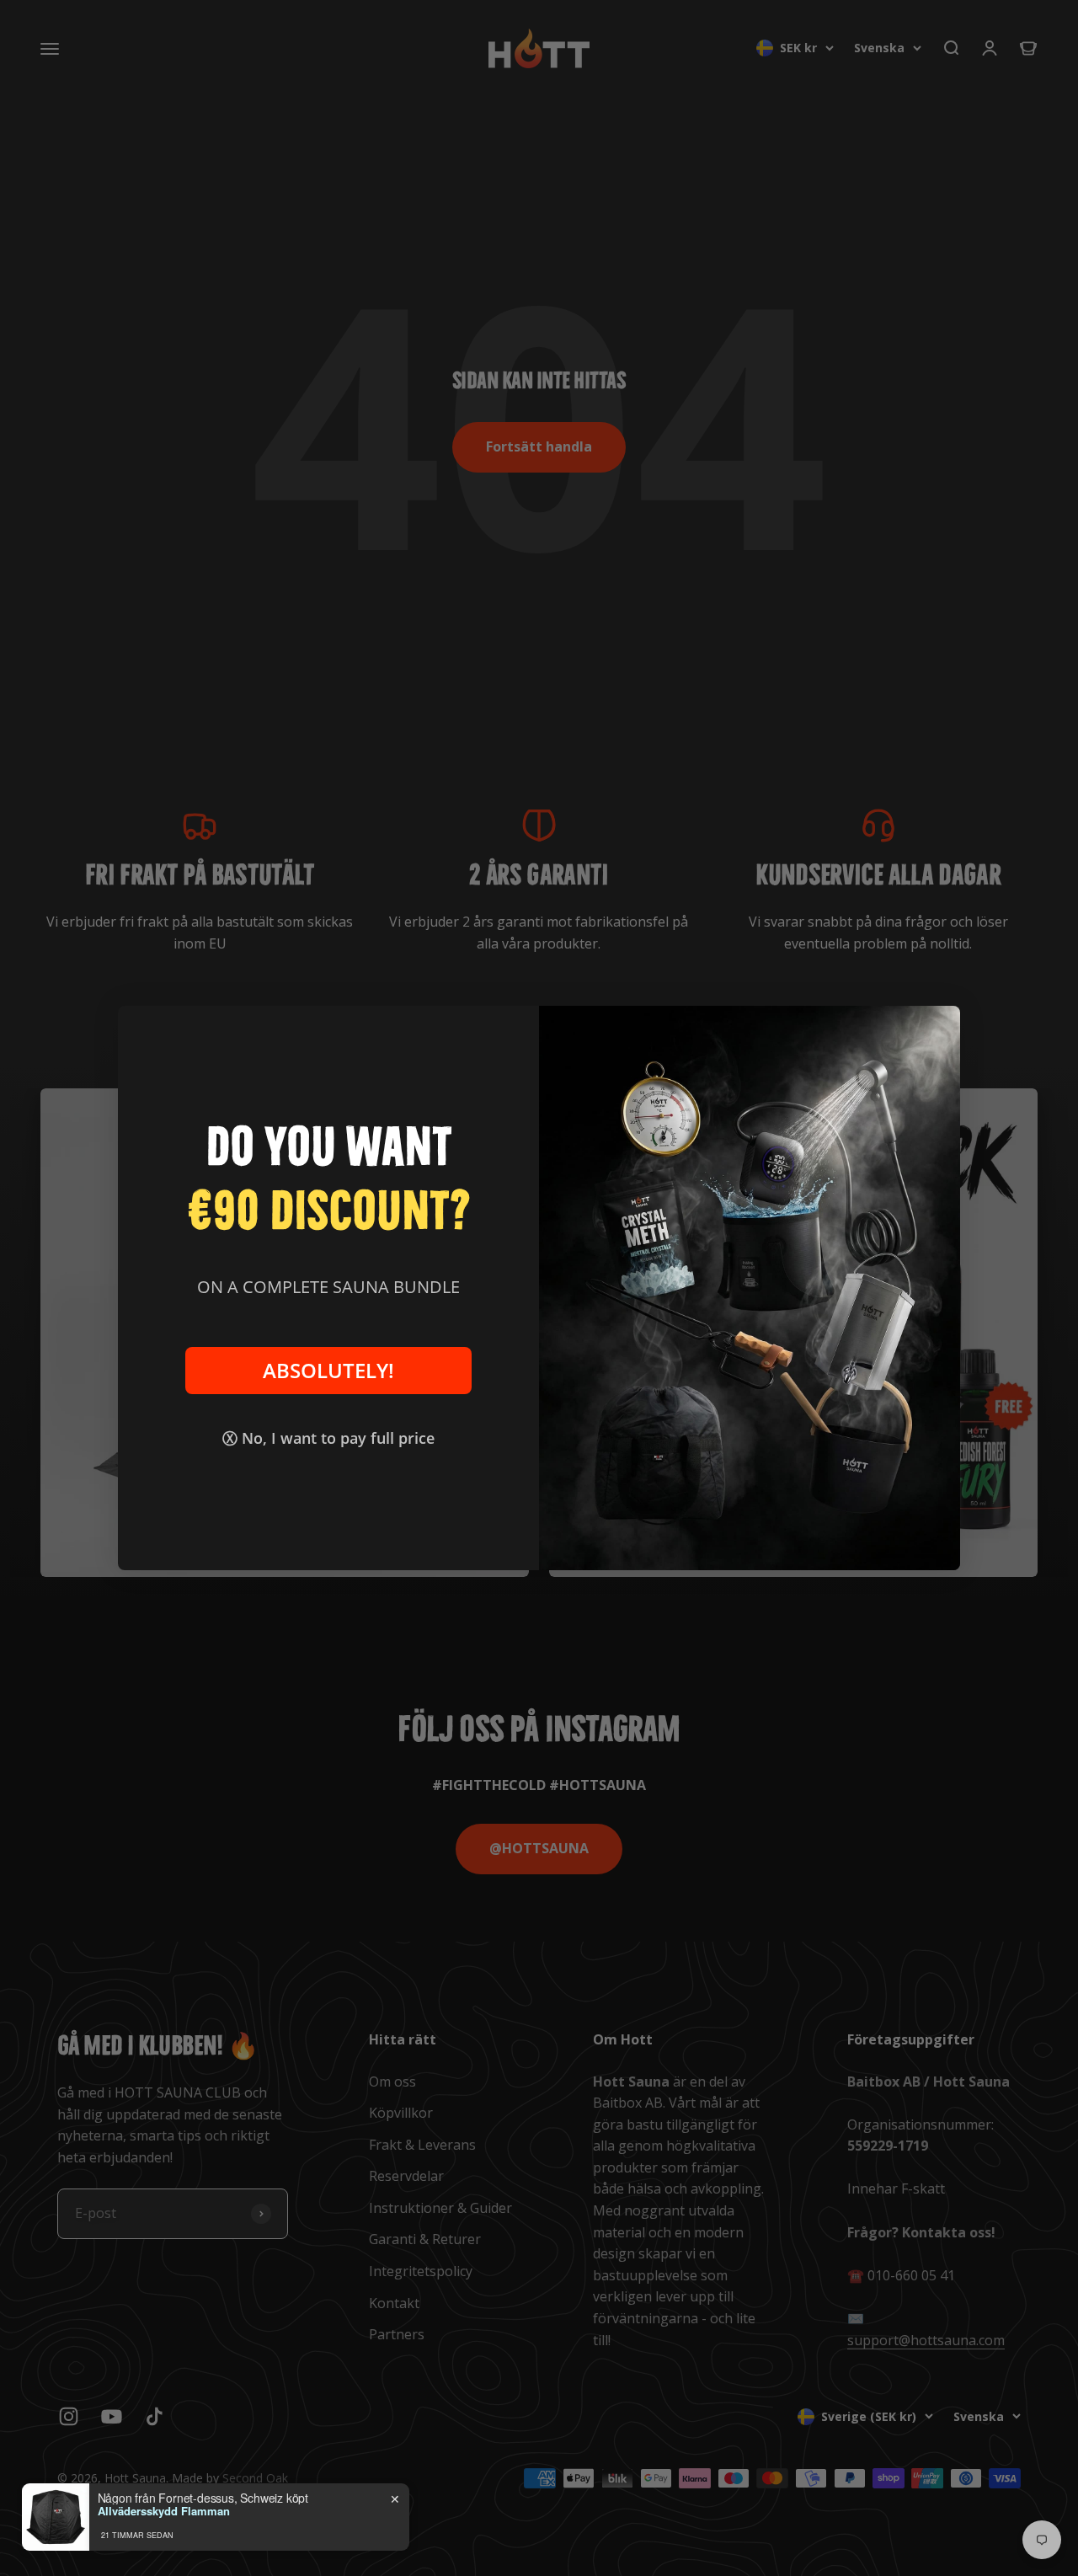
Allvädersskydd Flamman (164, 2511)
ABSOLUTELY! (328, 1371)
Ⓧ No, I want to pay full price (328, 1438)
